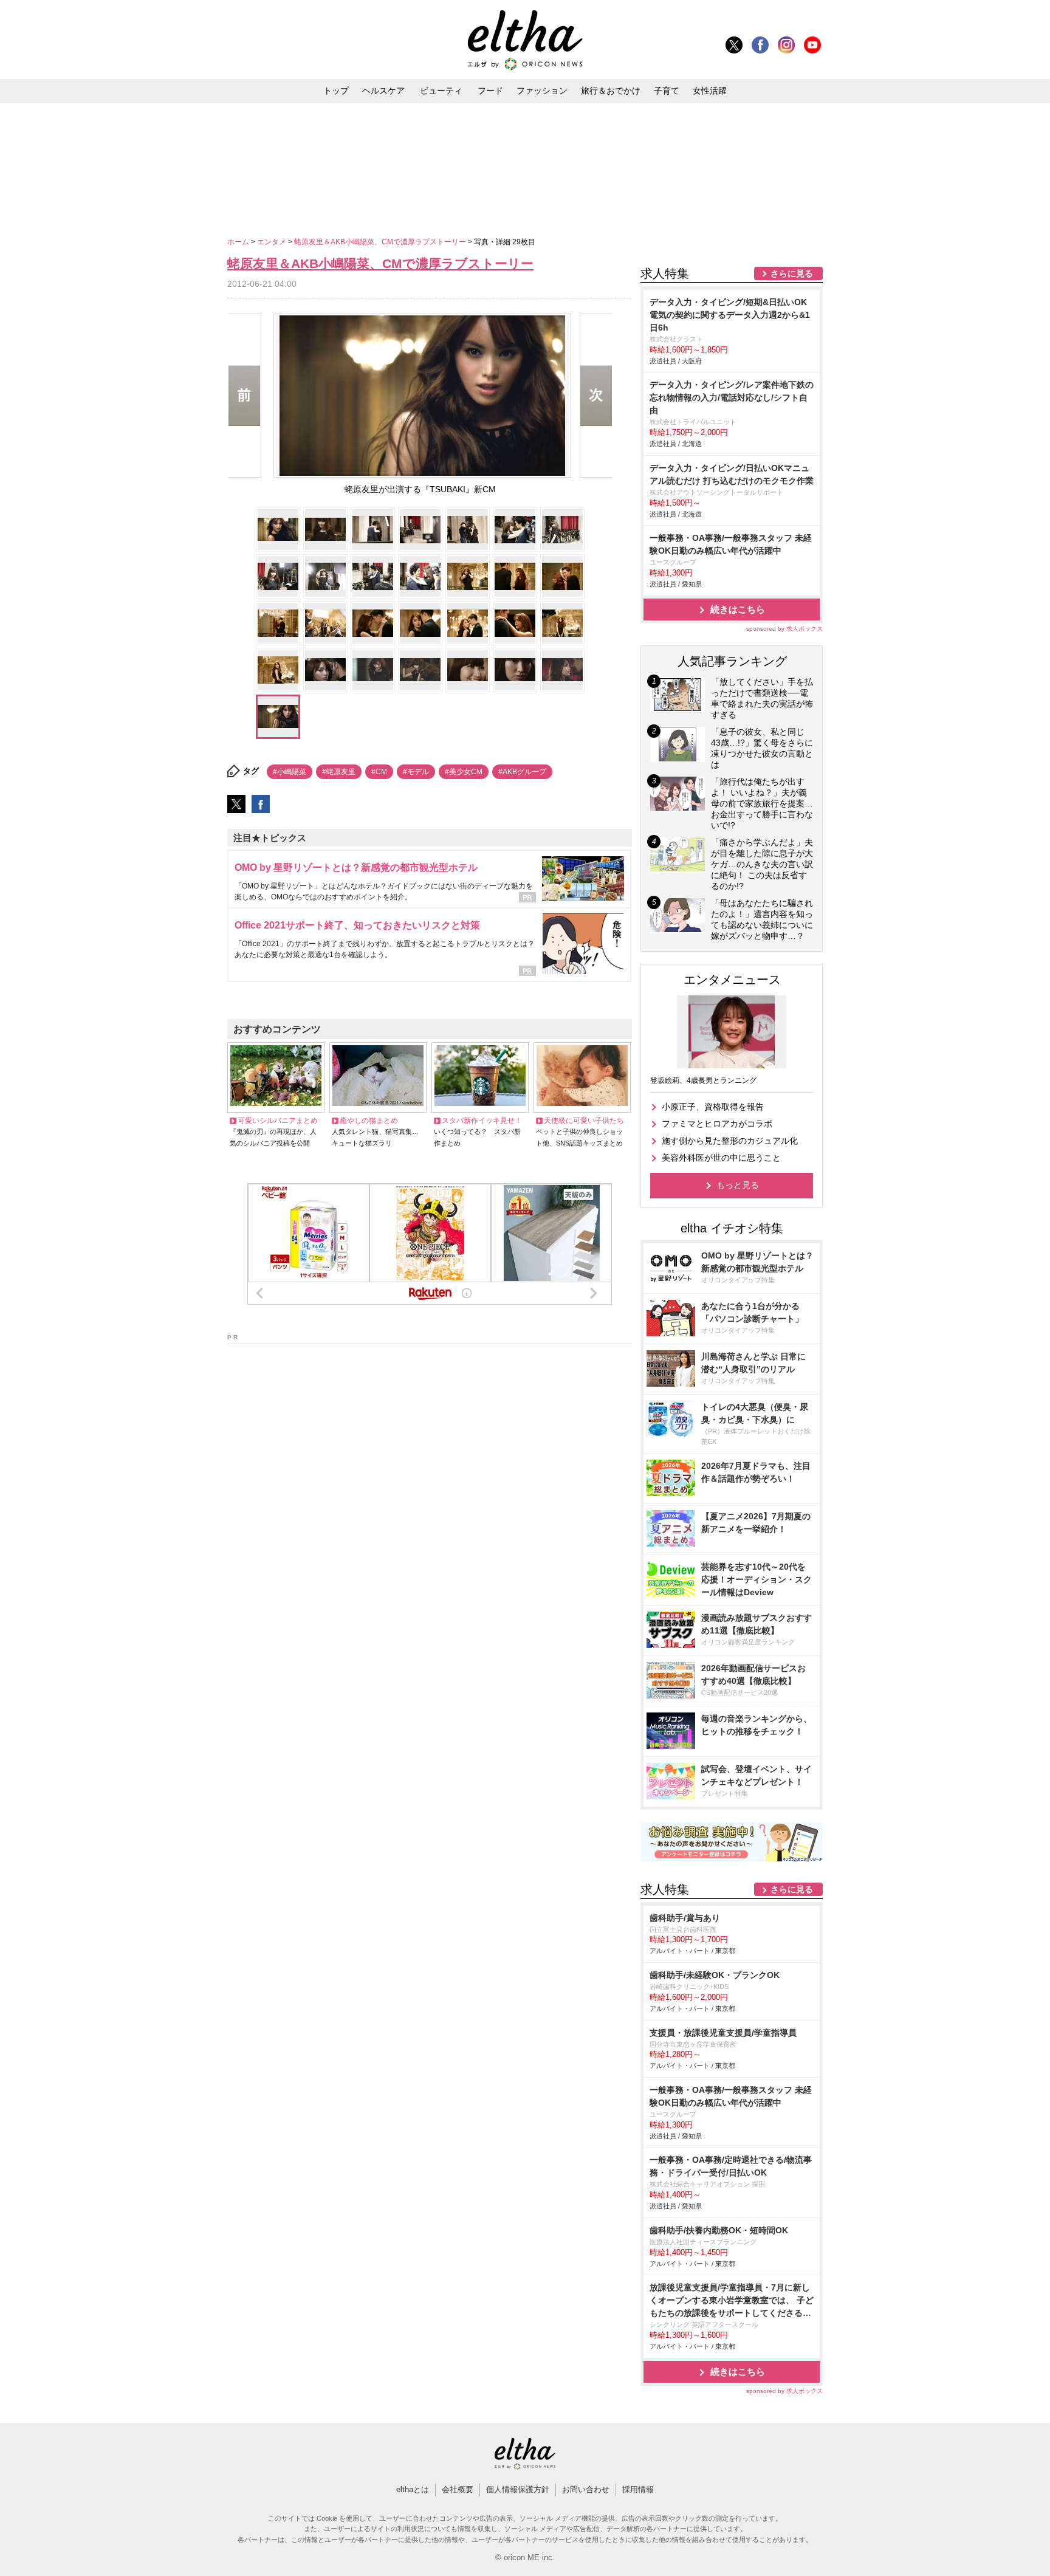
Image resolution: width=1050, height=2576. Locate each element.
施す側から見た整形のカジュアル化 (730, 1141)
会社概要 (458, 2489)
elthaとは (413, 2489)
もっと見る (738, 1185)
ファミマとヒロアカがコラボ (717, 1124)
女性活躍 (710, 91)
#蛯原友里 (339, 772)
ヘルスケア (383, 91)
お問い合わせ (586, 2489)
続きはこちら (738, 609)
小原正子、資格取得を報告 (713, 1107)
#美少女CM (464, 772)
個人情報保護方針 (518, 2489)
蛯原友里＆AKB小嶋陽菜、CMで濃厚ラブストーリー (381, 242)
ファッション (542, 91)
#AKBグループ (522, 772)
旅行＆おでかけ (611, 91)
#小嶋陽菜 (290, 772)
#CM (379, 772)
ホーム (239, 242)
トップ (336, 91)
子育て (667, 91)
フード (490, 91)
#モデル (416, 772)
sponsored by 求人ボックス (784, 629)
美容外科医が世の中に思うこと (721, 1158)
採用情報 (638, 2489)
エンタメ (273, 242)
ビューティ (441, 91)
